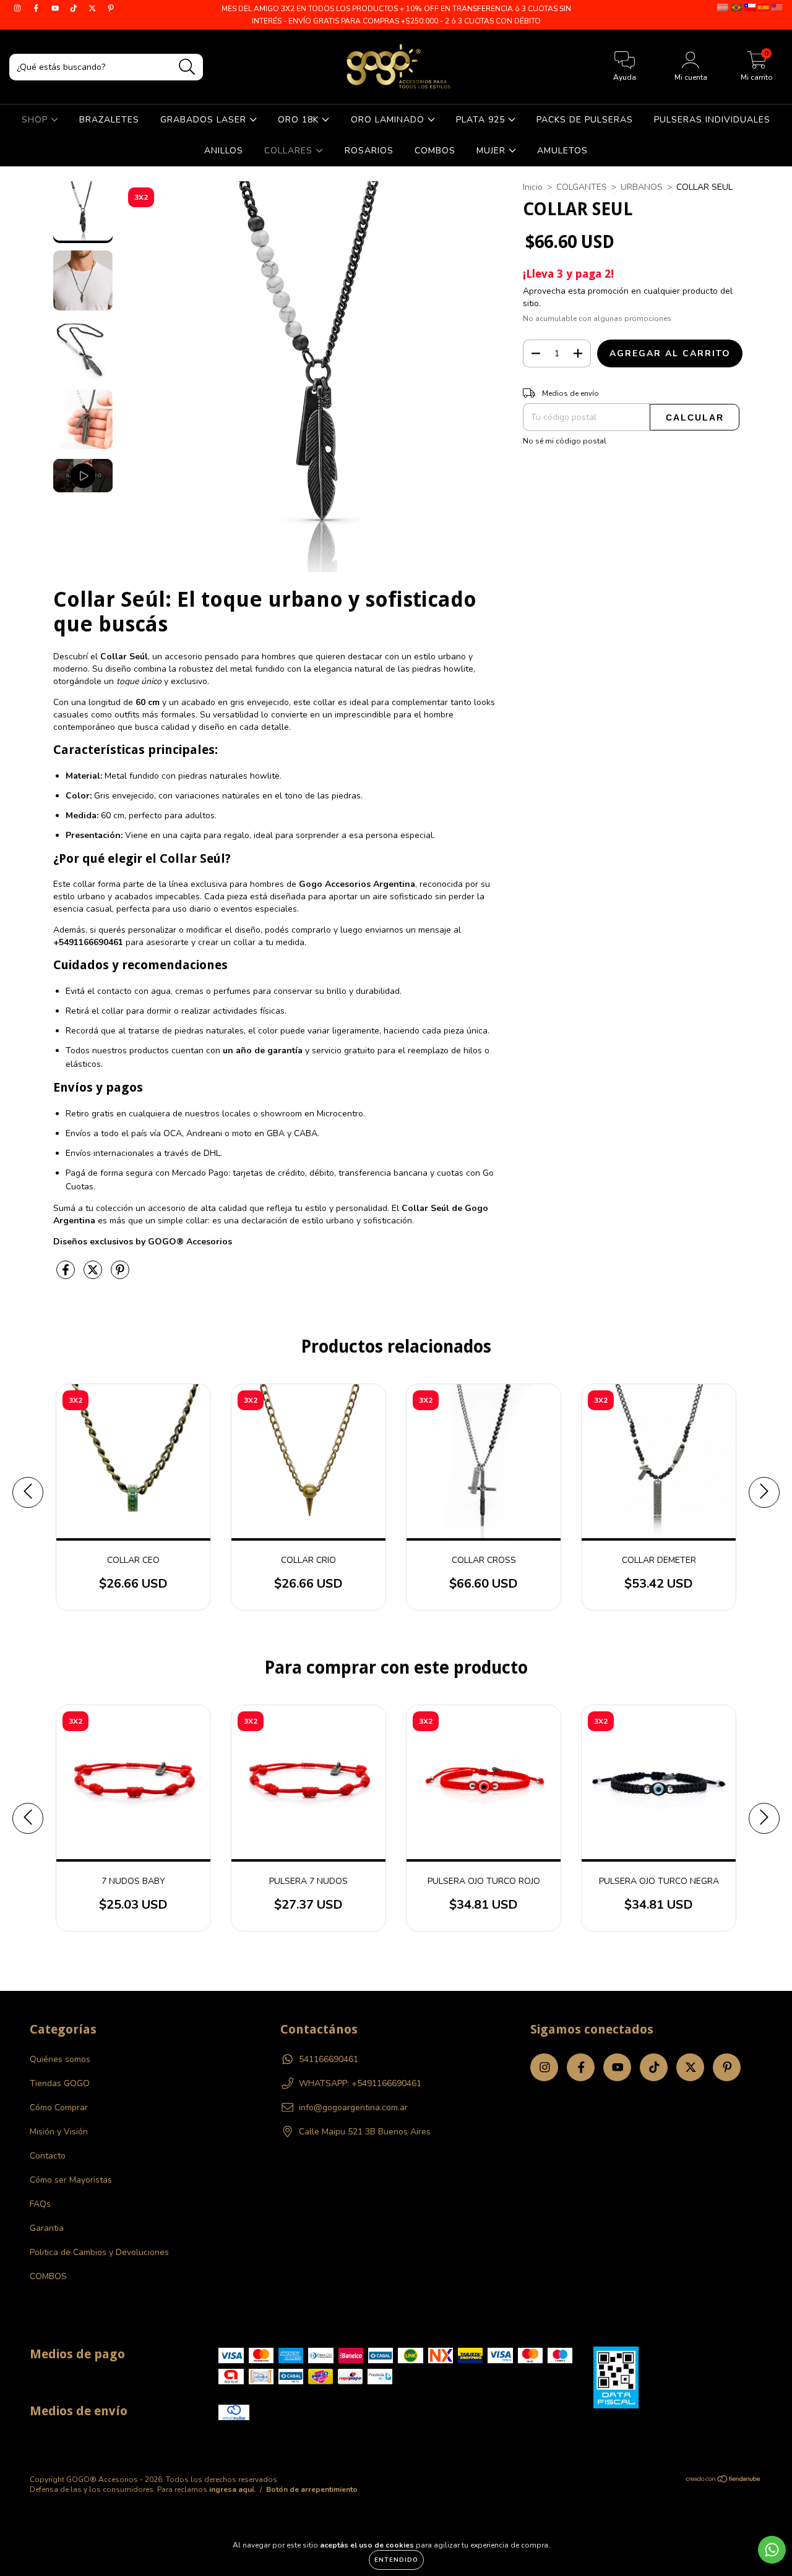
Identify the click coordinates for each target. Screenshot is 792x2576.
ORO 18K (300, 120)
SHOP (36, 120)
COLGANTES (582, 187)
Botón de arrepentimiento (312, 2489)
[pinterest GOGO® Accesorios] (111, 8)
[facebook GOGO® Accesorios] (37, 8)
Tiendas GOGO (60, 2083)
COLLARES (290, 151)
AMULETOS (562, 151)
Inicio (533, 187)
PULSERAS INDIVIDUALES (712, 120)
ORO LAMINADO (389, 120)
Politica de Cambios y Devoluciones (99, 2252)
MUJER (493, 151)
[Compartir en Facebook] (67, 1275)
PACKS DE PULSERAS (585, 120)
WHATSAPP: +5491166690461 (360, 2083)
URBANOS (642, 187)
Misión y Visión (59, 2132)
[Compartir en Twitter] (94, 1275)
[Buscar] (187, 67)
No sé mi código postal (565, 441)
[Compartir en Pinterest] (120, 1275)
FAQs (40, 2204)
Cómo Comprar (59, 2107)
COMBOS (435, 151)
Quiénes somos (60, 2059)
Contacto (48, 2156)
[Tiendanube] (724, 2481)
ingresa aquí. (232, 2489)
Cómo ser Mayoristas (71, 2180)
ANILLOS (224, 151)
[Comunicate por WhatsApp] (772, 2550)
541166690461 (329, 2059)
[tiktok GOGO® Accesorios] (75, 8)
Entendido (396, 2560)
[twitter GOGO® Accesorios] (93, 8)
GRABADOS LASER (205, 120)
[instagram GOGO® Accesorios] (19, 8)
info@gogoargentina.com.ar (353, 2107)
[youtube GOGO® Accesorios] (56, 8)
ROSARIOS (369, 151)
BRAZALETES (109, 120)
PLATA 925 (482, 120)
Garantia (47, 2228)
